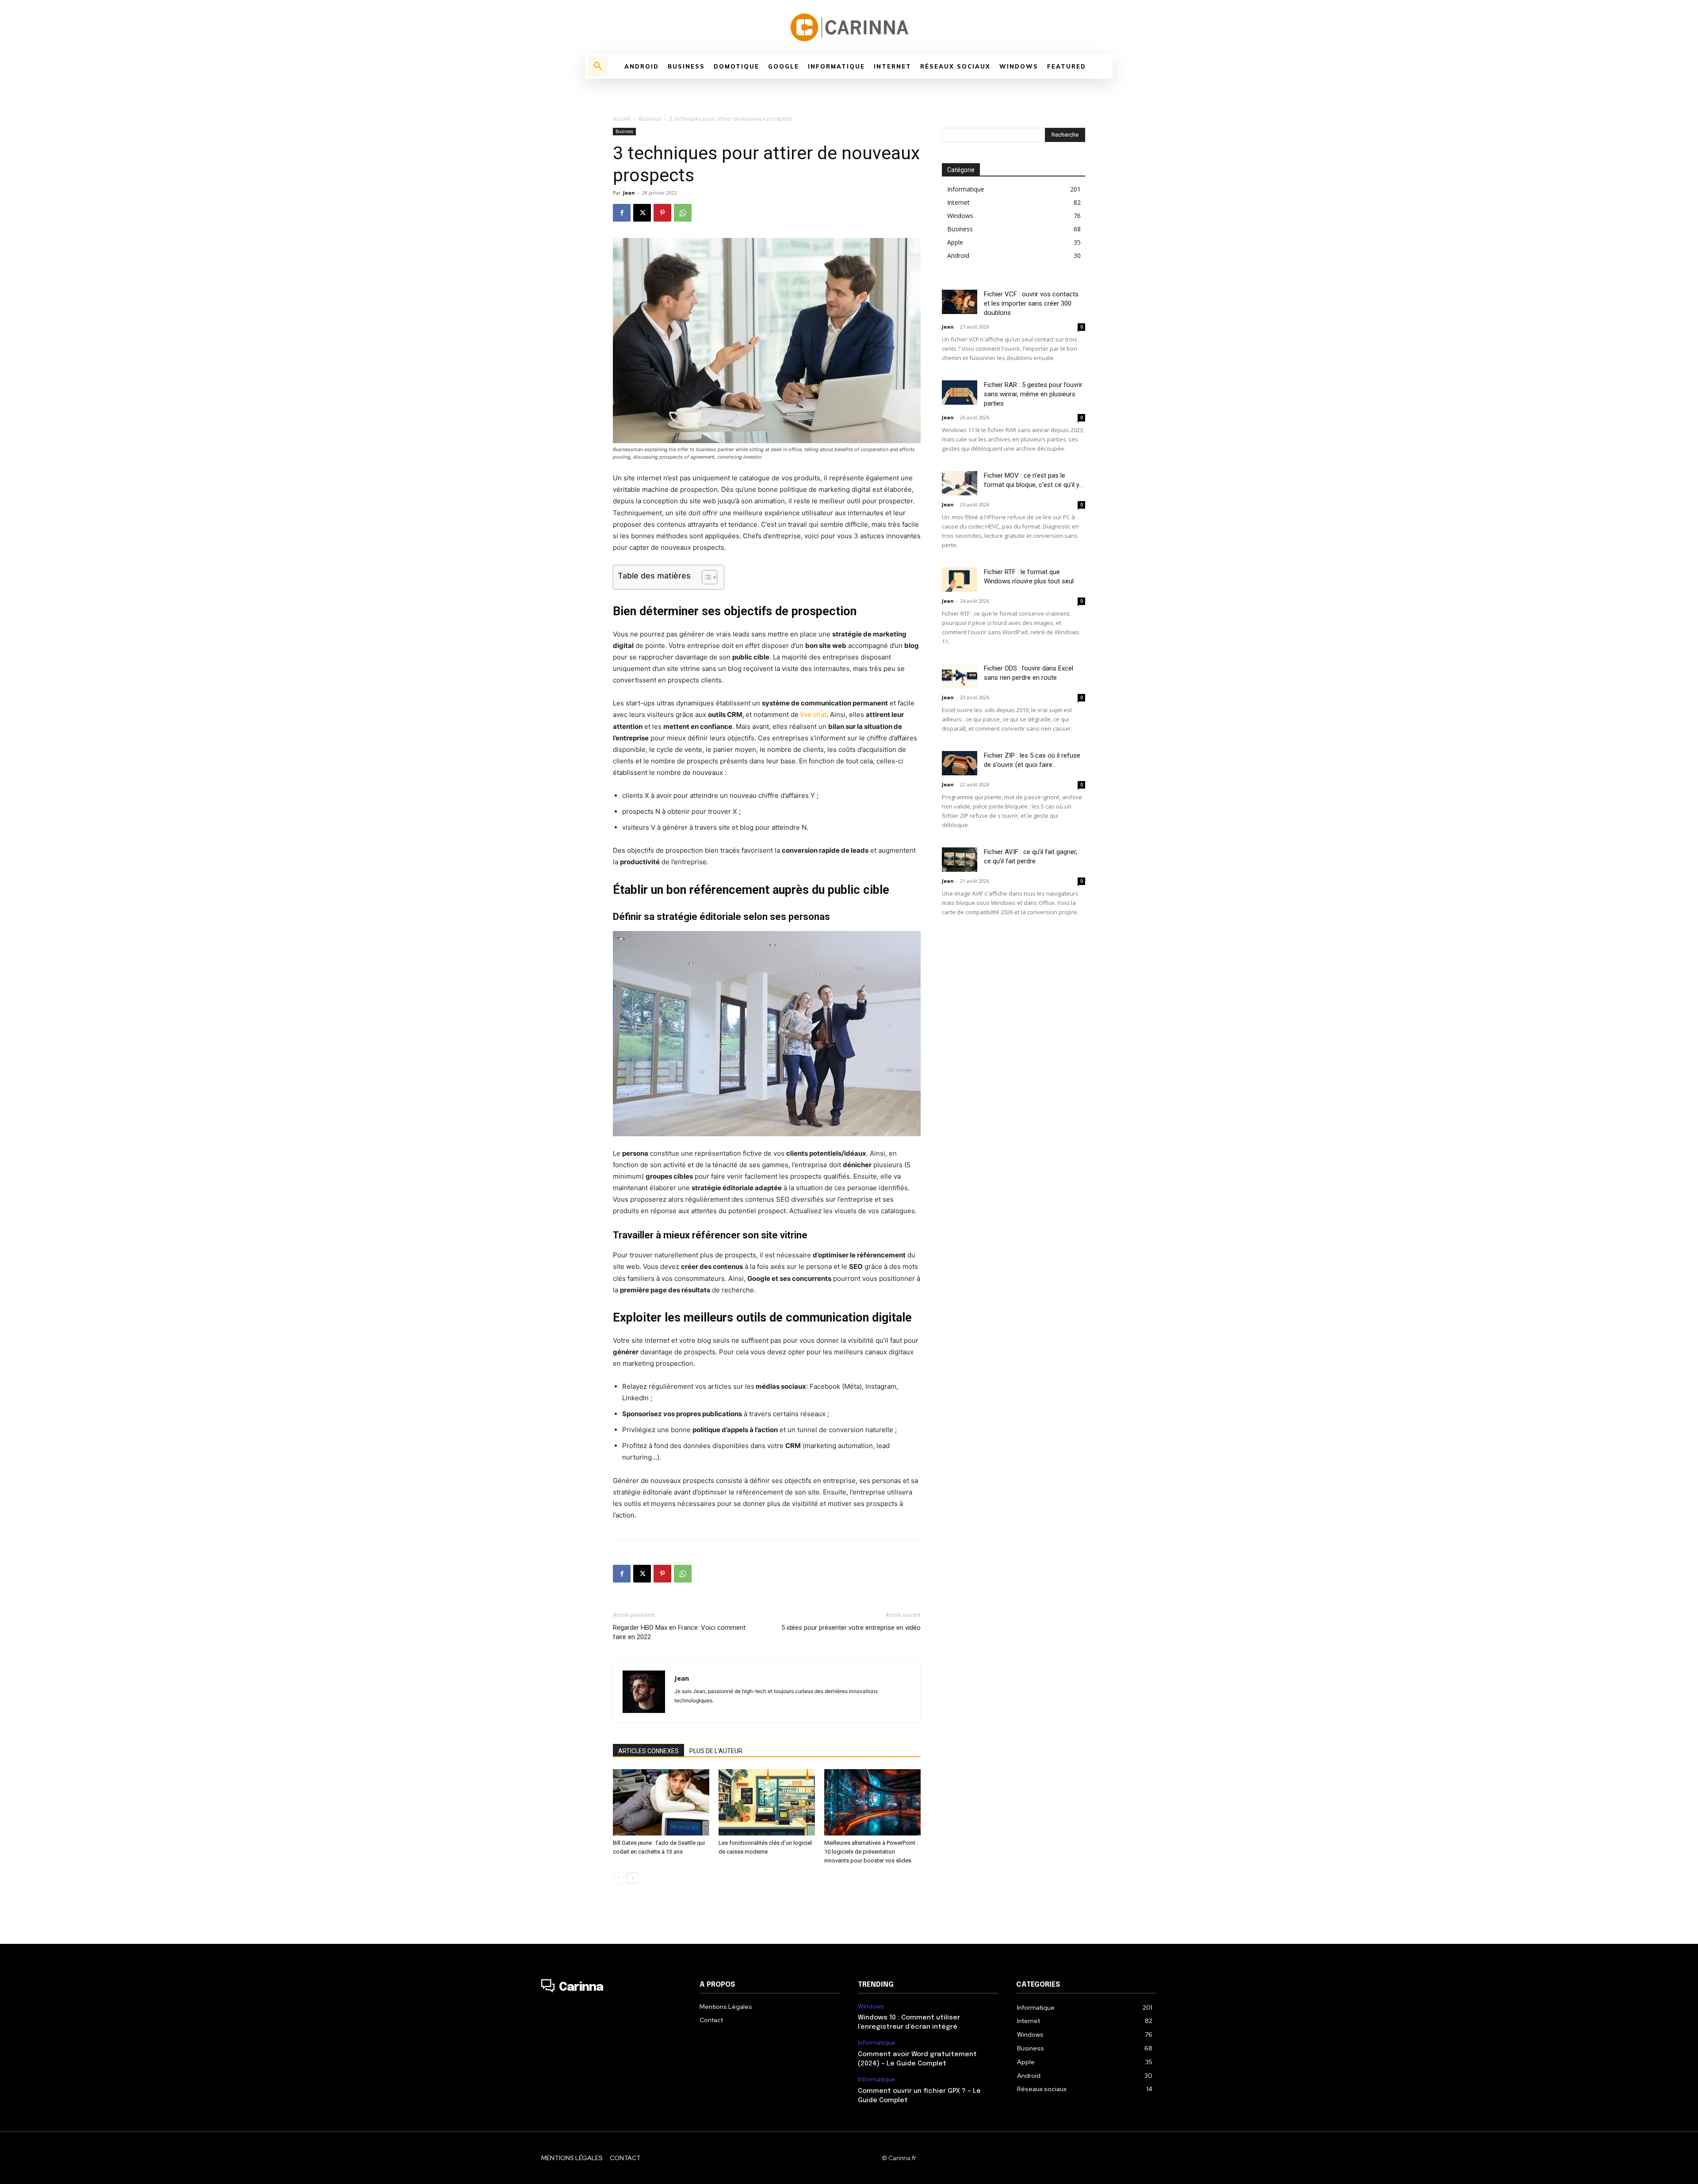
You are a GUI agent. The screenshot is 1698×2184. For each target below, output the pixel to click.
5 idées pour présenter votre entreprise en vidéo (851, 1628)
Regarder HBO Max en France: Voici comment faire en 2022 (679, 1632)
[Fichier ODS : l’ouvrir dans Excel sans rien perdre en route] (960, 676)
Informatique (877, 2043)
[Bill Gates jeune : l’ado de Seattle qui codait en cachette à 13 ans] (661, 1802)
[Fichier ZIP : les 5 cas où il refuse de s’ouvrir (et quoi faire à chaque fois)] (960, 763)
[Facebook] (622, 213)
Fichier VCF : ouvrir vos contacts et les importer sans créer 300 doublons (1031, 303)
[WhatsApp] (683, 213)
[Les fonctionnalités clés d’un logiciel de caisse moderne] (767, 1802)
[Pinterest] (662, 213)
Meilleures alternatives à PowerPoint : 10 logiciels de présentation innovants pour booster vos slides (871, 1852)
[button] (598, 66)
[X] (642, 213)
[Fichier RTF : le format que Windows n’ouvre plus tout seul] (960, 580)
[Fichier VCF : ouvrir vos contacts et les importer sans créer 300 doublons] (960, 302)
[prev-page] (618, 1878)
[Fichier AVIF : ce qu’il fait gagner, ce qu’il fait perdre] (960, 860)
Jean (629, 193)
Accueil (622, 119)
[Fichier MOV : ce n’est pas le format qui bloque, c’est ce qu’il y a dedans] (960, 483)
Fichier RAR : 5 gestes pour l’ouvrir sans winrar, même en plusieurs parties (1033, 394)
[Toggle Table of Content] (705, 577)
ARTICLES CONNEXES (648, 1751)
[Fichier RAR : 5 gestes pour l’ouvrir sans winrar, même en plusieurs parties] (960, 393)
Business (650, 119)
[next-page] (633, 1878)
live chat (813, 715)
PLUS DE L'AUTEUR (716, 1751)
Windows (871, 2006)
